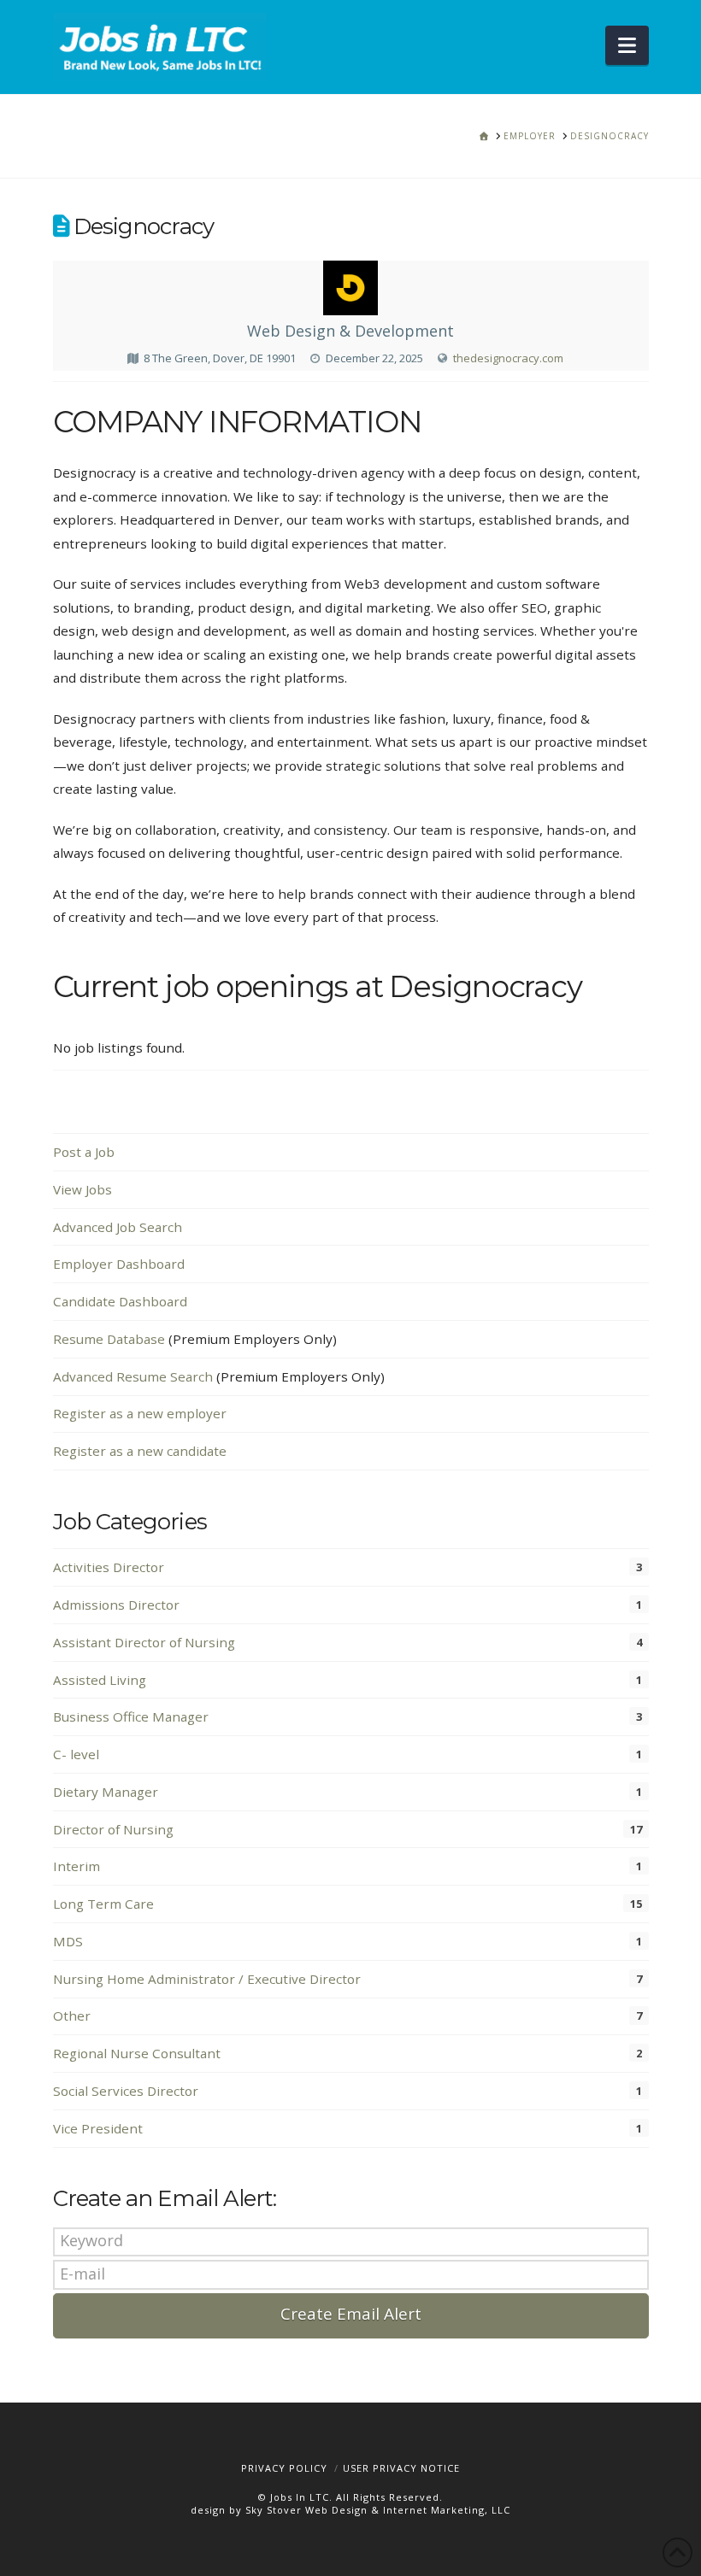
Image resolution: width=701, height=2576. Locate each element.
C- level (76, 1754)
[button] (627, 45)
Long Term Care (103, 1904)
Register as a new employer (140, 1413)
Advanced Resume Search (133, 1376)
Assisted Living (100, 1680)
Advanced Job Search (118, 1227)
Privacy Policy (284, 2468)
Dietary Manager (106, 1792)
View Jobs (82, 1189)
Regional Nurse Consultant (137, 2053)
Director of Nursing (113, 1829)
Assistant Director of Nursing (144, 1642)
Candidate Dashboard (120, 1301)
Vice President (98, 2128)
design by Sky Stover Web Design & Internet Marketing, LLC (350, 2510)
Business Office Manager (131, 1716)
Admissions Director (116, 1605)
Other (72, 2016)
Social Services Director (126, 2091)
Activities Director (109, 1567)
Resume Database (109, 1339)
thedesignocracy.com (508, 358)
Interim (77, 1866)
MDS (68, 1941)
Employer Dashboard (119, 1264)
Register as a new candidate (140, 1451)
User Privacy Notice (401, 2468)
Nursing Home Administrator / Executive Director (207, 1979)
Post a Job (84, 1152)
